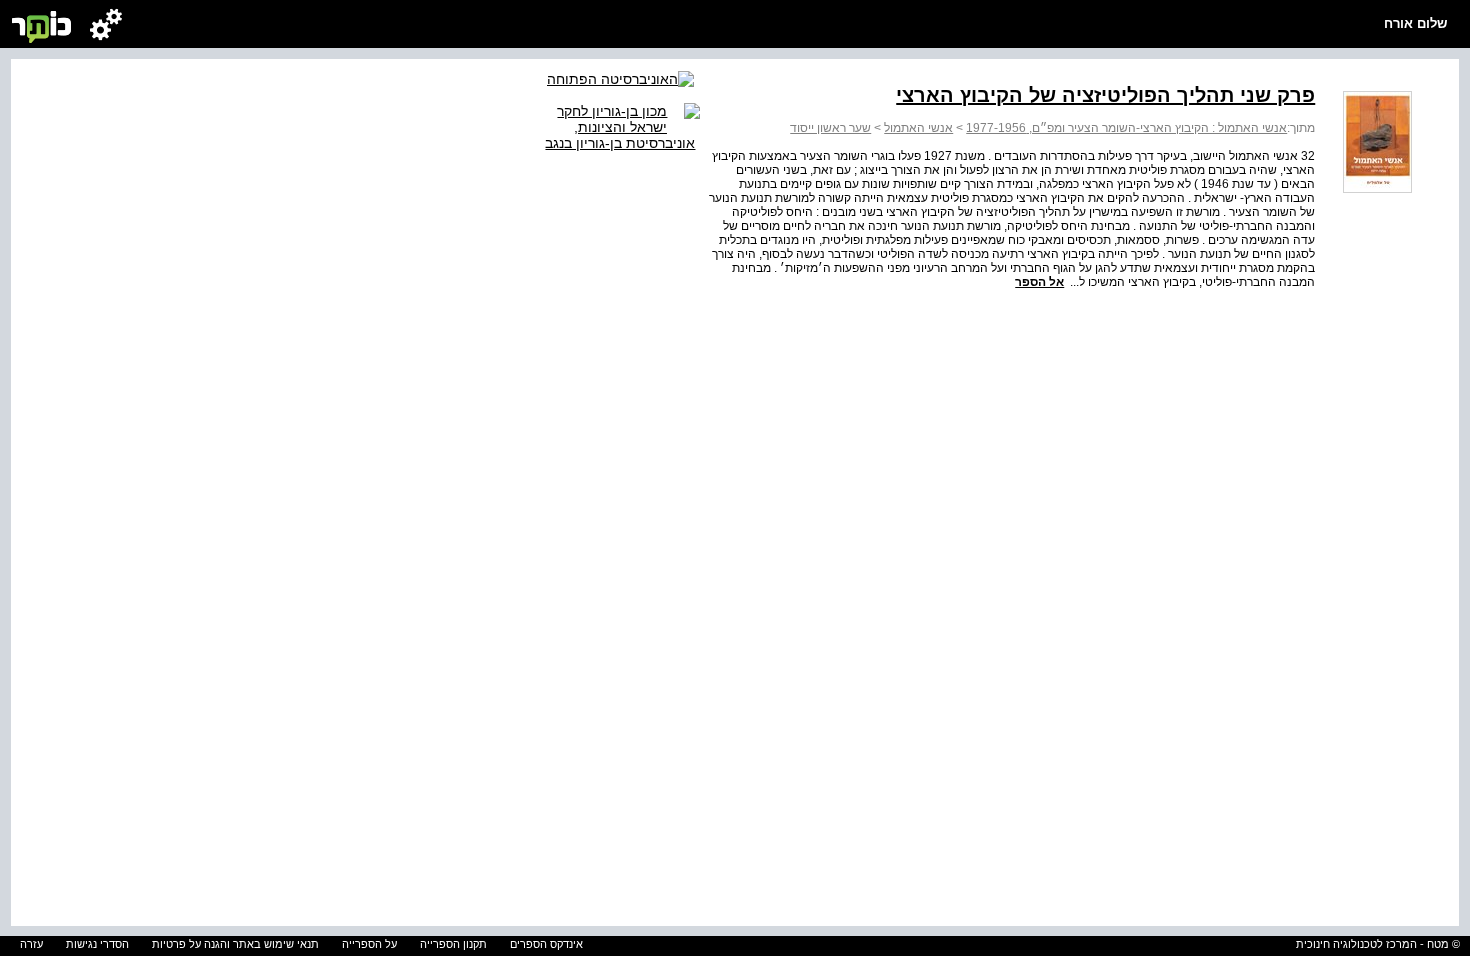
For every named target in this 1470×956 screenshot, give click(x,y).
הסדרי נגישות (97, 944)
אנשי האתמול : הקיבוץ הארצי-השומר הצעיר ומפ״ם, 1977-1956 (1126, 128)
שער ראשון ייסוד (830, 128)
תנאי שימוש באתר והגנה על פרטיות (235, 944)
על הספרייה (369, 944)
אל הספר (1039, 282)
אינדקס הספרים (546, 944)
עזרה (31, 944)
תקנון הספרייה (453, 944)
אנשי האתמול (918, 128)
